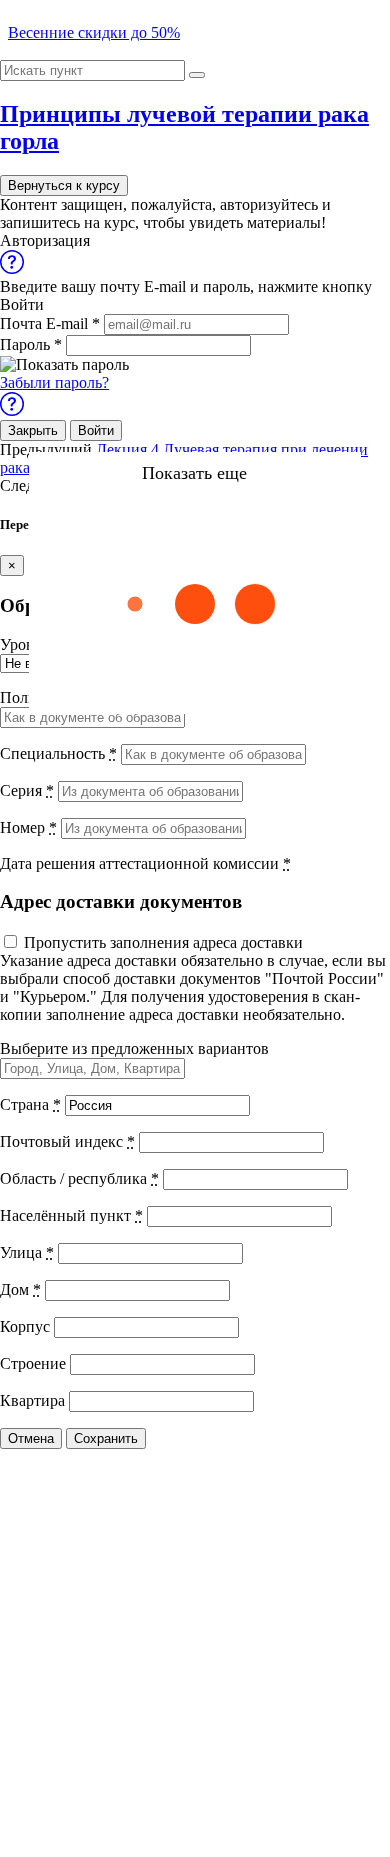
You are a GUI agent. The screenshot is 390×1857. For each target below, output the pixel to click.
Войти (96, 430)
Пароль (31, 344)
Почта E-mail (50, 323)
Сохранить (106, 1438)
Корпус (25, 1326)
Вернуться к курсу (64, 185)
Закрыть (33, 430)
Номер (28, 827)
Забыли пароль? (54, 382)
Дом (20, 1289)
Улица (27, 1252)
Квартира (32, 1400)
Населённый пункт (71, 1215)
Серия (27, 790)
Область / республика (79, 1178)
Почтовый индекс (67, 1141)
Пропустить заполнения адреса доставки (163, 942)
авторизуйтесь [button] (269, 204)
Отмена (31, 1438)
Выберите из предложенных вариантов (134, 1048)
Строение (33, 1363)
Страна (30, 1104)
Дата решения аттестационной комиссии (145, 863)
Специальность (58, 753)
